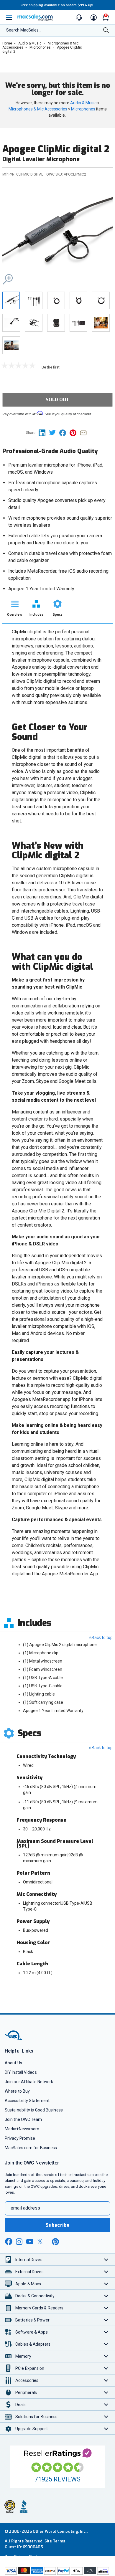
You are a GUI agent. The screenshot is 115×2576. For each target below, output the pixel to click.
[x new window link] (41, 2242)
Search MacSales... (24, 30)
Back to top (102, 1638)
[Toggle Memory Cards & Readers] (106, 2308)
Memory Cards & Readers (39, 2308)
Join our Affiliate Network (29, 2082)
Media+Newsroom (22, 2129)
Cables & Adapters (33, 2344)
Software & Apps (32, 2332)
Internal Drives (29, 2260)
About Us (13, 2063)
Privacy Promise (20, 2138)
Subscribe (57, 2225)
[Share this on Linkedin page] (44, 433)
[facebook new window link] (9, 2242)
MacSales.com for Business (31, 2148)
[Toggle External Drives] (106, 2272)
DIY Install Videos (21, 2072)
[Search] (106, 31)
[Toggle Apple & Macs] (106, 2284)
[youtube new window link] (30, 2242)
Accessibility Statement (27, 2101)
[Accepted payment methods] (57, 2571)
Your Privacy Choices (24, 2557)
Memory (23, 2356)
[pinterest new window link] (55, 2242)
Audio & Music (83, 103)
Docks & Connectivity (35, 2296)
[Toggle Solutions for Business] (106, 2416)
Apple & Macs (28, 2284)
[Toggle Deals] (106, 2404)
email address (25, 2208)
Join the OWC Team (23, 2119)
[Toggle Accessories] (106, 2380)
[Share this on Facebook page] (64, 433)
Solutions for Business (36, 2417)
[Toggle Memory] (106, 2356)
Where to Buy (17, 2091)
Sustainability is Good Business (34, 2110)
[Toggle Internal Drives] (106, 2259)
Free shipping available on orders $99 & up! (57, 5)
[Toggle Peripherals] (106, 2392)
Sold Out (57, 400)
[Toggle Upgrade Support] (106, 2429)
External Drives (29, 2272)
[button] (57, 235)
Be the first (51, 367)
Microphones (83, 109)
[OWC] (14, 2039)
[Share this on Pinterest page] (75, 433)
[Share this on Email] (84, 433)
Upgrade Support (32, 2429)
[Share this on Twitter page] (54, 433)
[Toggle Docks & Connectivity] (106, 2296)
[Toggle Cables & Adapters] (106, 2344)
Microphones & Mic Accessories (38, 109)
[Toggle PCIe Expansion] (106, 2368)
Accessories (27, 2380)
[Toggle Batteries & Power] (106, 2320)
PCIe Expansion (30, 2368)
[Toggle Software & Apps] (106, 2332)
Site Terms (55, 2541)
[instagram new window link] (19, 2242)
